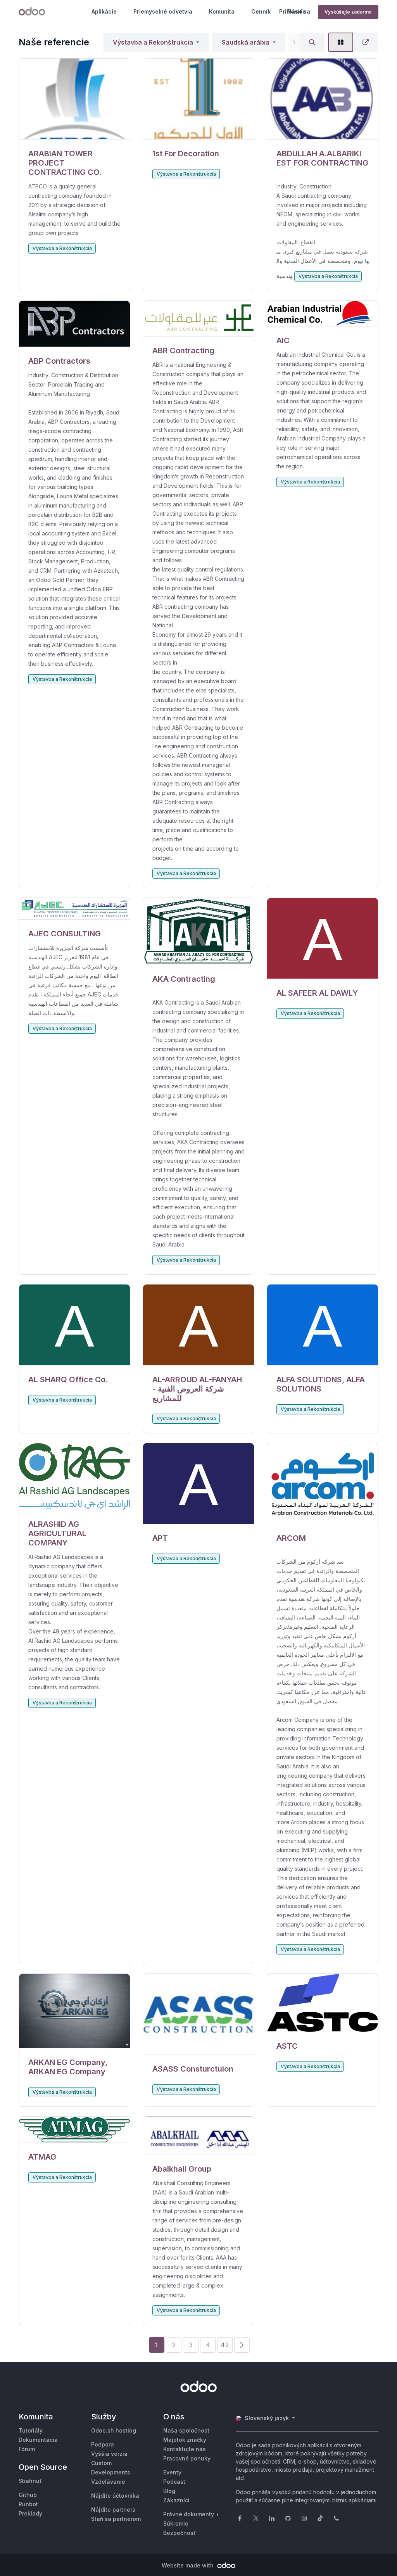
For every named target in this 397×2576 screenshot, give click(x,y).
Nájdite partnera (113, 2510)
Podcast (174, 2482)
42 (225, 2345)
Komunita (222, 11)
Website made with (188, 2565)
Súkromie (176, 2523)
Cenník (261, 11)
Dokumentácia (38, 2440)
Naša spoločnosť (186, 2430)
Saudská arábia (246, 42)
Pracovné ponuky (187, 2458)
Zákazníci (176, 2500)
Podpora (103, 2444)
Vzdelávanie (108, 2482)
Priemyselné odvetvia (163, 11)
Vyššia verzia (109, 2454)
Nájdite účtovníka (115, 2496)
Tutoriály (31, 2430)
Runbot (28, 2504)
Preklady (30, 2513)
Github (28, 2495)
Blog (169, 2491)
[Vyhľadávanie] (312, 42)
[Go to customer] (74, 99)
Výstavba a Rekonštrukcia (153, 42)
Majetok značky (185, 2440)
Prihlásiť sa (295, 11)
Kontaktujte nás (185, 2449)
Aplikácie (104, 11)
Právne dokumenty (189, 2514)
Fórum (27, 2449)
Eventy (172, 2472)
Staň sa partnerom (116, 2519)
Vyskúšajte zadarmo (348, 12)
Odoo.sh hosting (114, 2430)
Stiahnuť (30, 2481)
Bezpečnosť (180, 2533)
